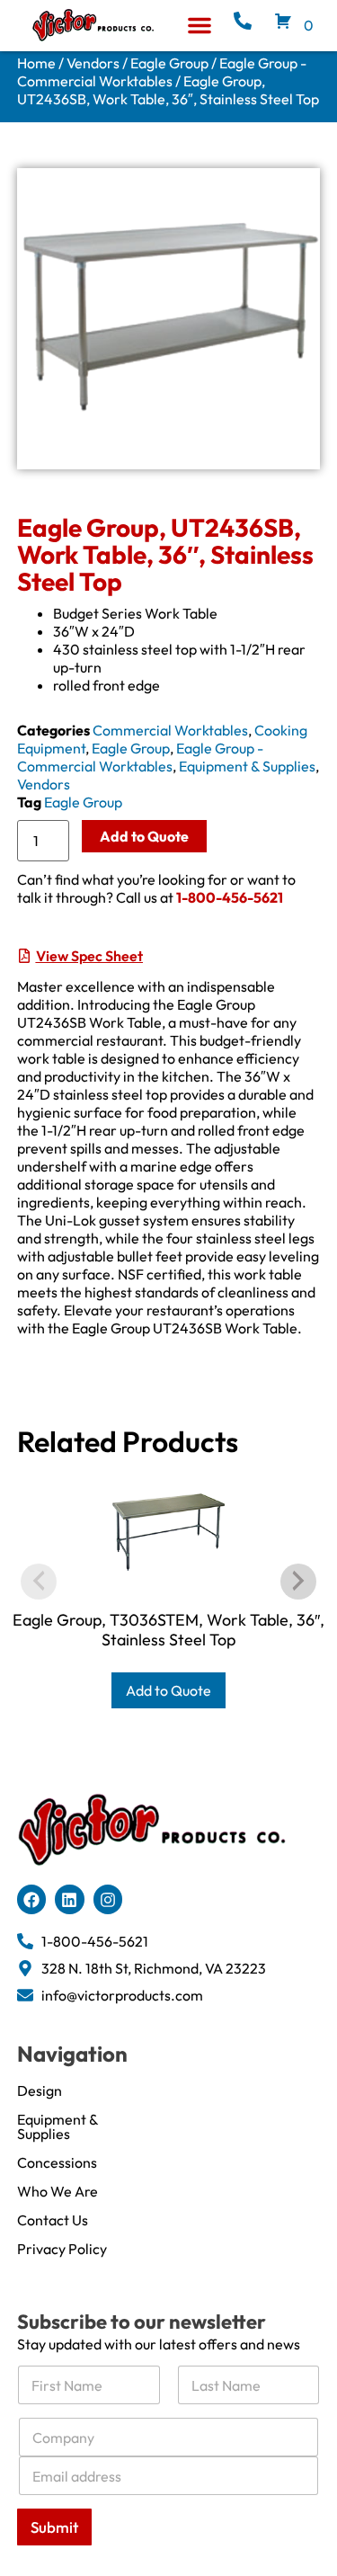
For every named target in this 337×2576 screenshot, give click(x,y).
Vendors (93, 63)
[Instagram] (108, 1899)
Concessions (57, 2162)
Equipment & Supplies (247, 766)
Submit (54, 2527)
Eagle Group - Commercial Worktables (162, 72)
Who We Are (58, 2191)
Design (40, 2090)
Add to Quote (144, 836)
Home (36, 63)
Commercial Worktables (170, 730)
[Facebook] (31, 1899)
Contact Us (53, 2220)
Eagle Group (169, 63)
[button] (200, 25)
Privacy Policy (62, 2249)
